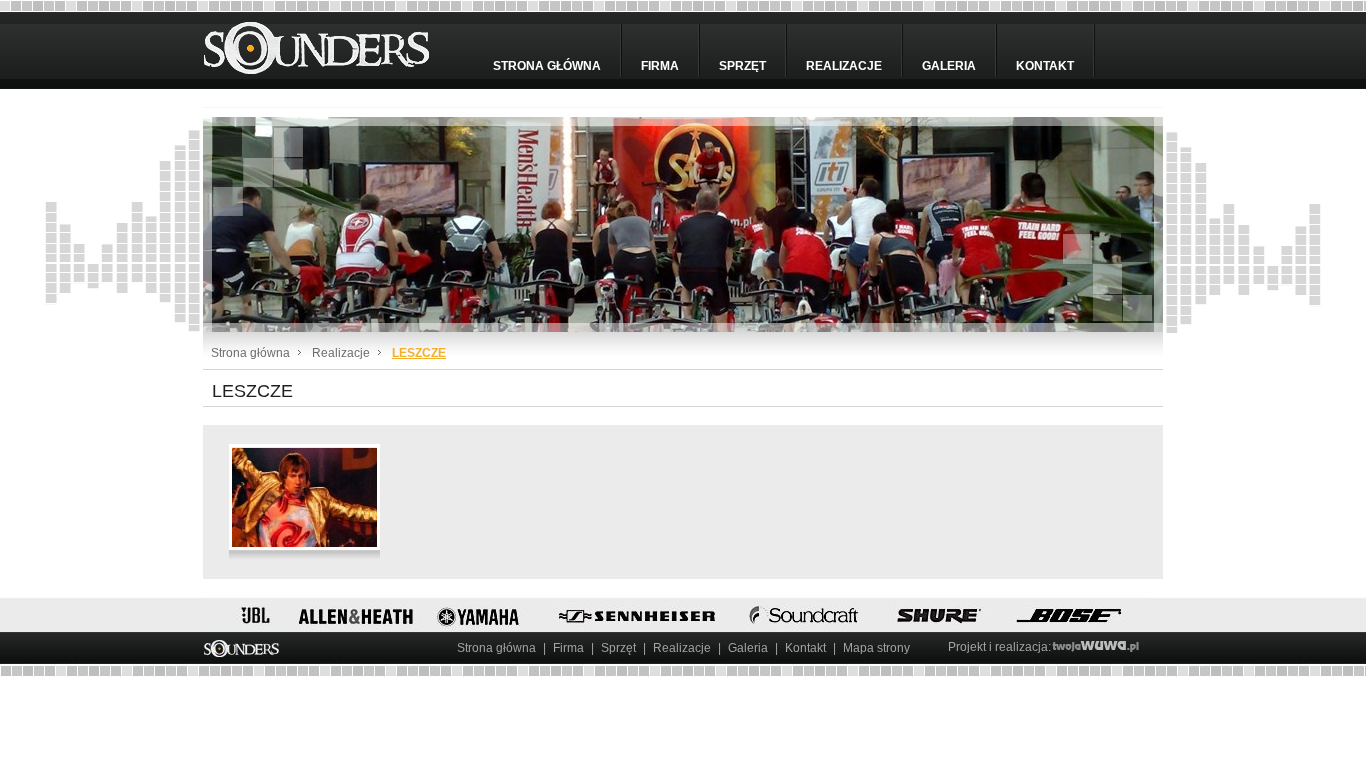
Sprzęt (742, 66)
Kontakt (1045, 66)
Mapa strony (876, 648)
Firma (660, 66)
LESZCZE (419, 353)
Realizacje (844, 66)
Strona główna (547, 66)
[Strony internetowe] (1101, 646)
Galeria (949, 66)
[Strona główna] (334, 45)
